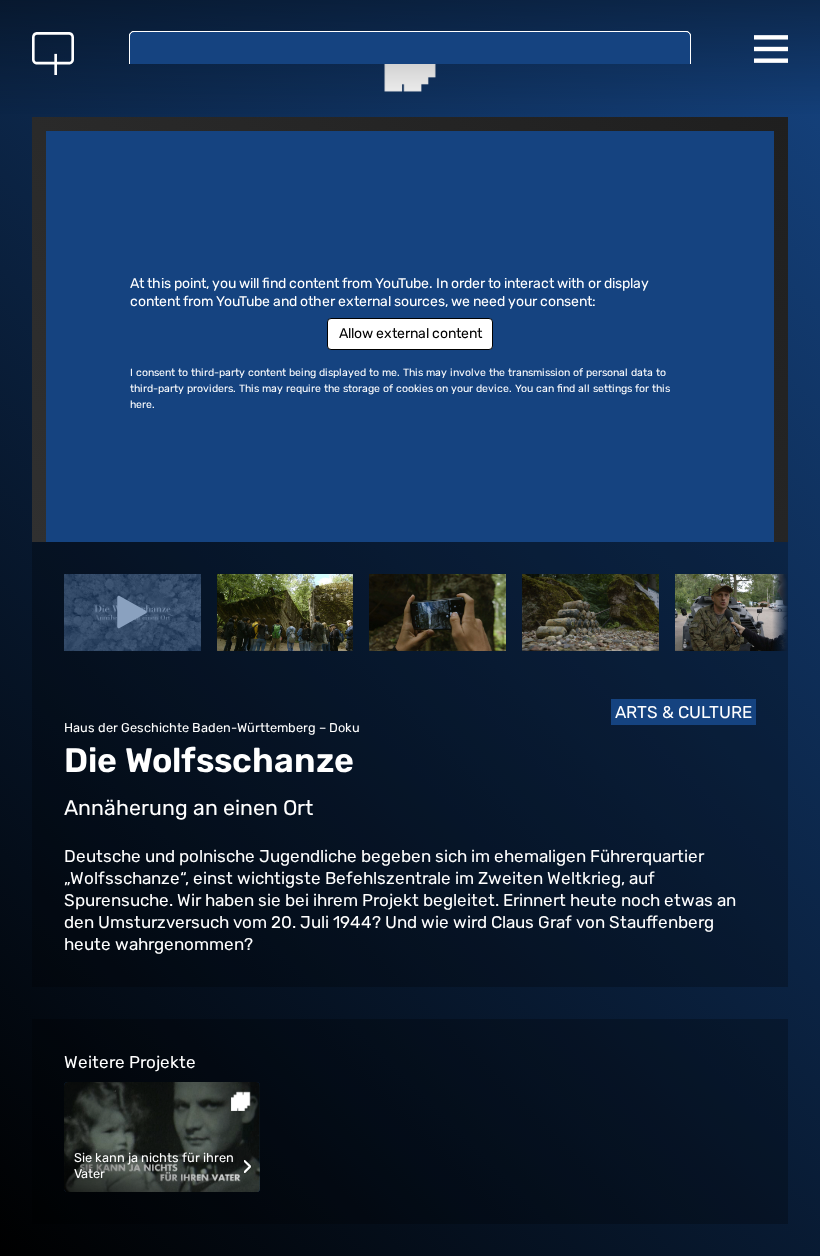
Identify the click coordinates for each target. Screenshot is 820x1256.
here (141, 404)
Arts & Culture (683, 712)
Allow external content (410, 333)
